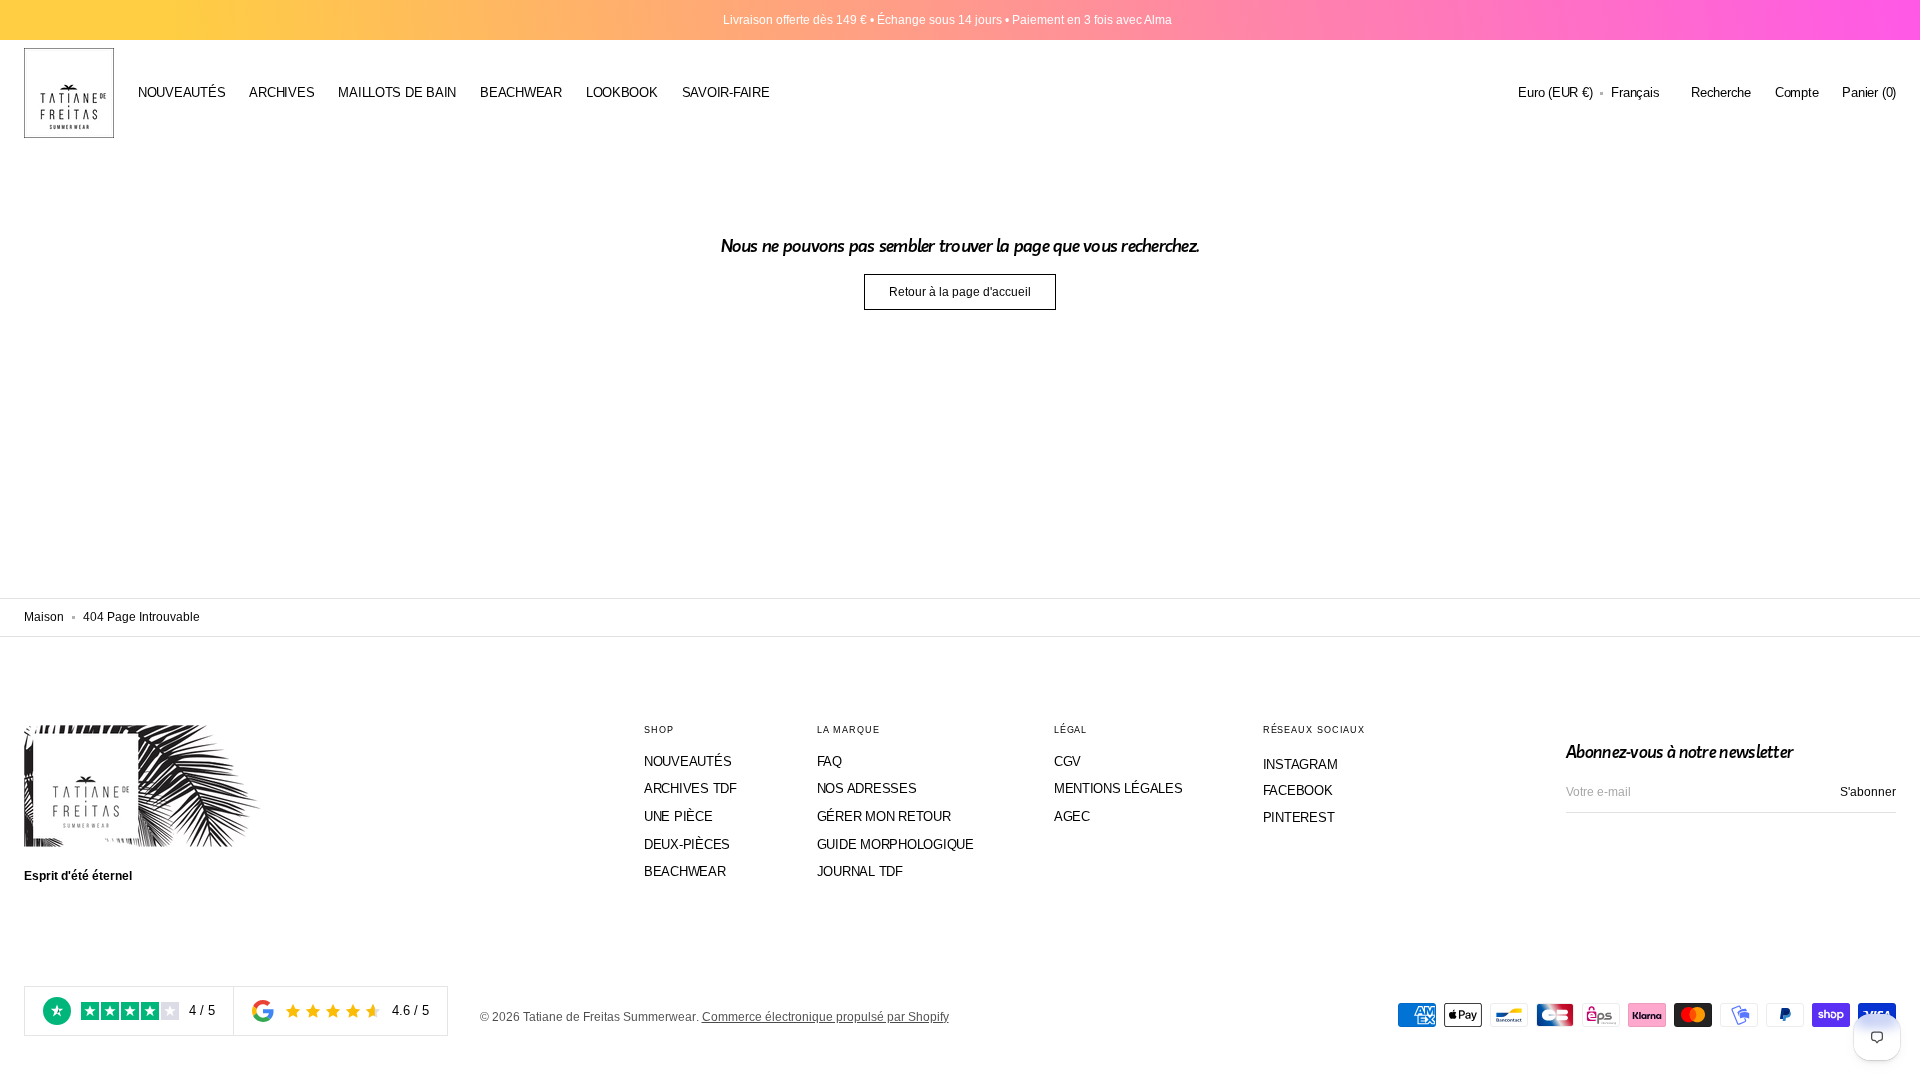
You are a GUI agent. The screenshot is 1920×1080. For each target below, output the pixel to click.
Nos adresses (867, 788)
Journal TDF (860, 871)
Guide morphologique (895, 844)
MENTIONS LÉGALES (1118, 788)
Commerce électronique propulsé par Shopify (825, 1017)
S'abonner (1868, 792)
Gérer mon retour (884, 816)
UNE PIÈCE (678, 816)
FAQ (829, 761)
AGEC (1072, 816)
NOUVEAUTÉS (687, 761)
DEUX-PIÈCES (687, 844)
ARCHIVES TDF (690, 788)
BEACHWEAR (685, 871)
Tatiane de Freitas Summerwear (609, 1017)
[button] (1555, 93)
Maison (44, 617)
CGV (1067, 761)
